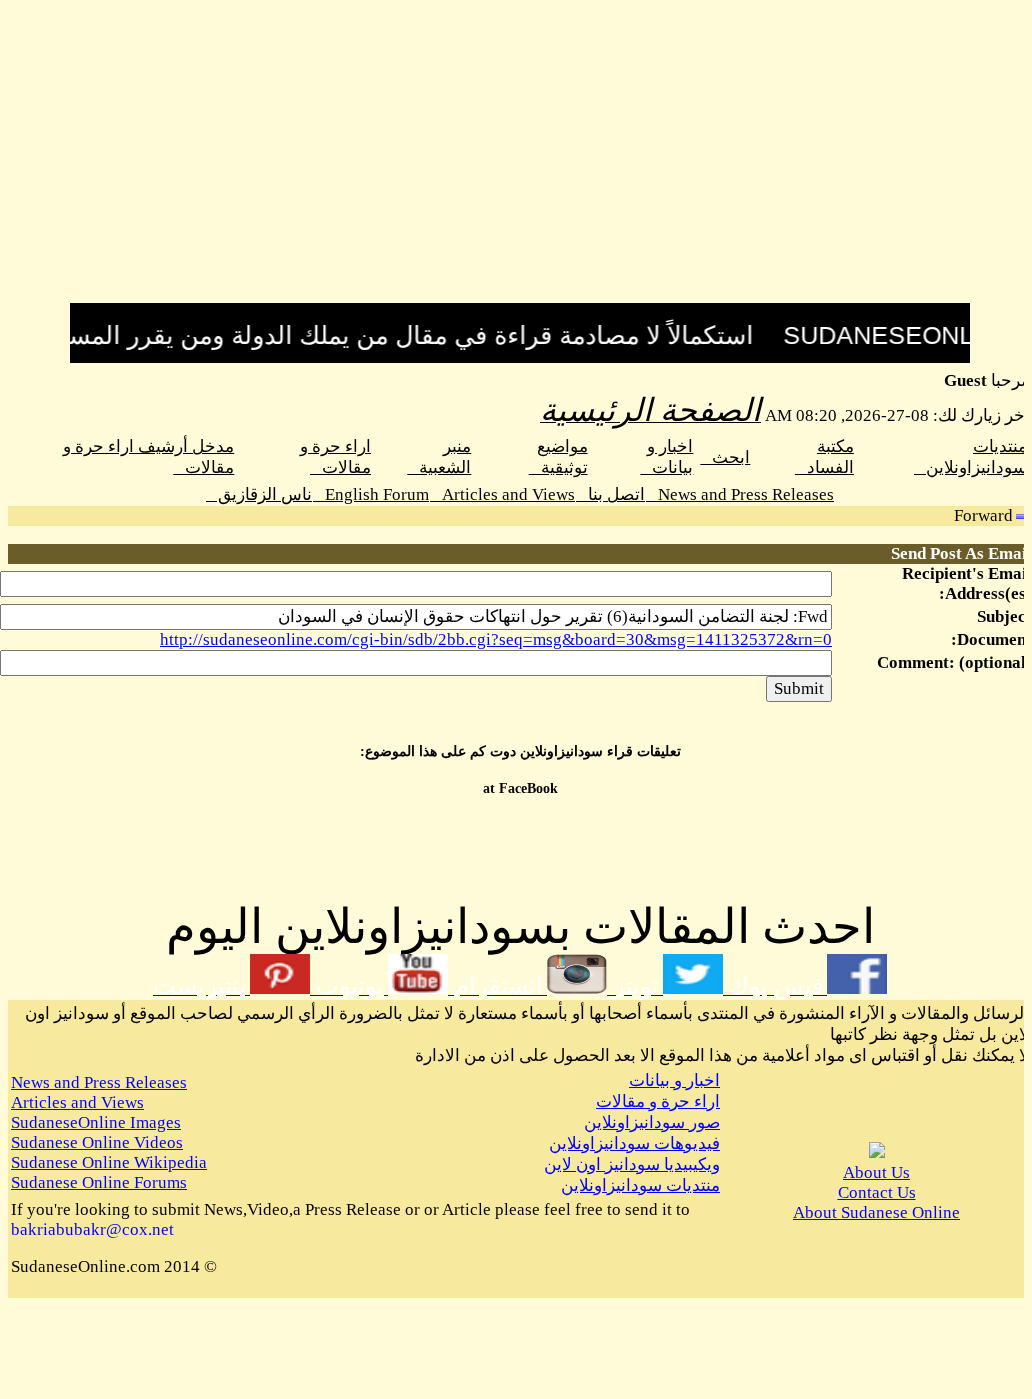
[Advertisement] (520, 163)
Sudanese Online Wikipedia (109, 1162)
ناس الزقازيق (259, 494)
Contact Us (877, 1192)
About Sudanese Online (876, 1212)
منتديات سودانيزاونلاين (640, 1185)
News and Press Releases (740, 494)
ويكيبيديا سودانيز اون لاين (632, 1164)
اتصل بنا (610, 494)
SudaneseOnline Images (96, 1122)
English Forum (371, 494)
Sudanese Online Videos (97, 1142)
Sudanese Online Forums (99, 1182)
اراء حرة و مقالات (658, 1101)
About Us (876, 1172)
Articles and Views (502, 494)
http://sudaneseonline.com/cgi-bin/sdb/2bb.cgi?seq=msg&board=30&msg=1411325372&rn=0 (496, 639)
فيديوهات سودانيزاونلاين (634, 1143)
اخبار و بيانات (674, 1080)
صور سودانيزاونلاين (652, 1122)
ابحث (725, 457)
